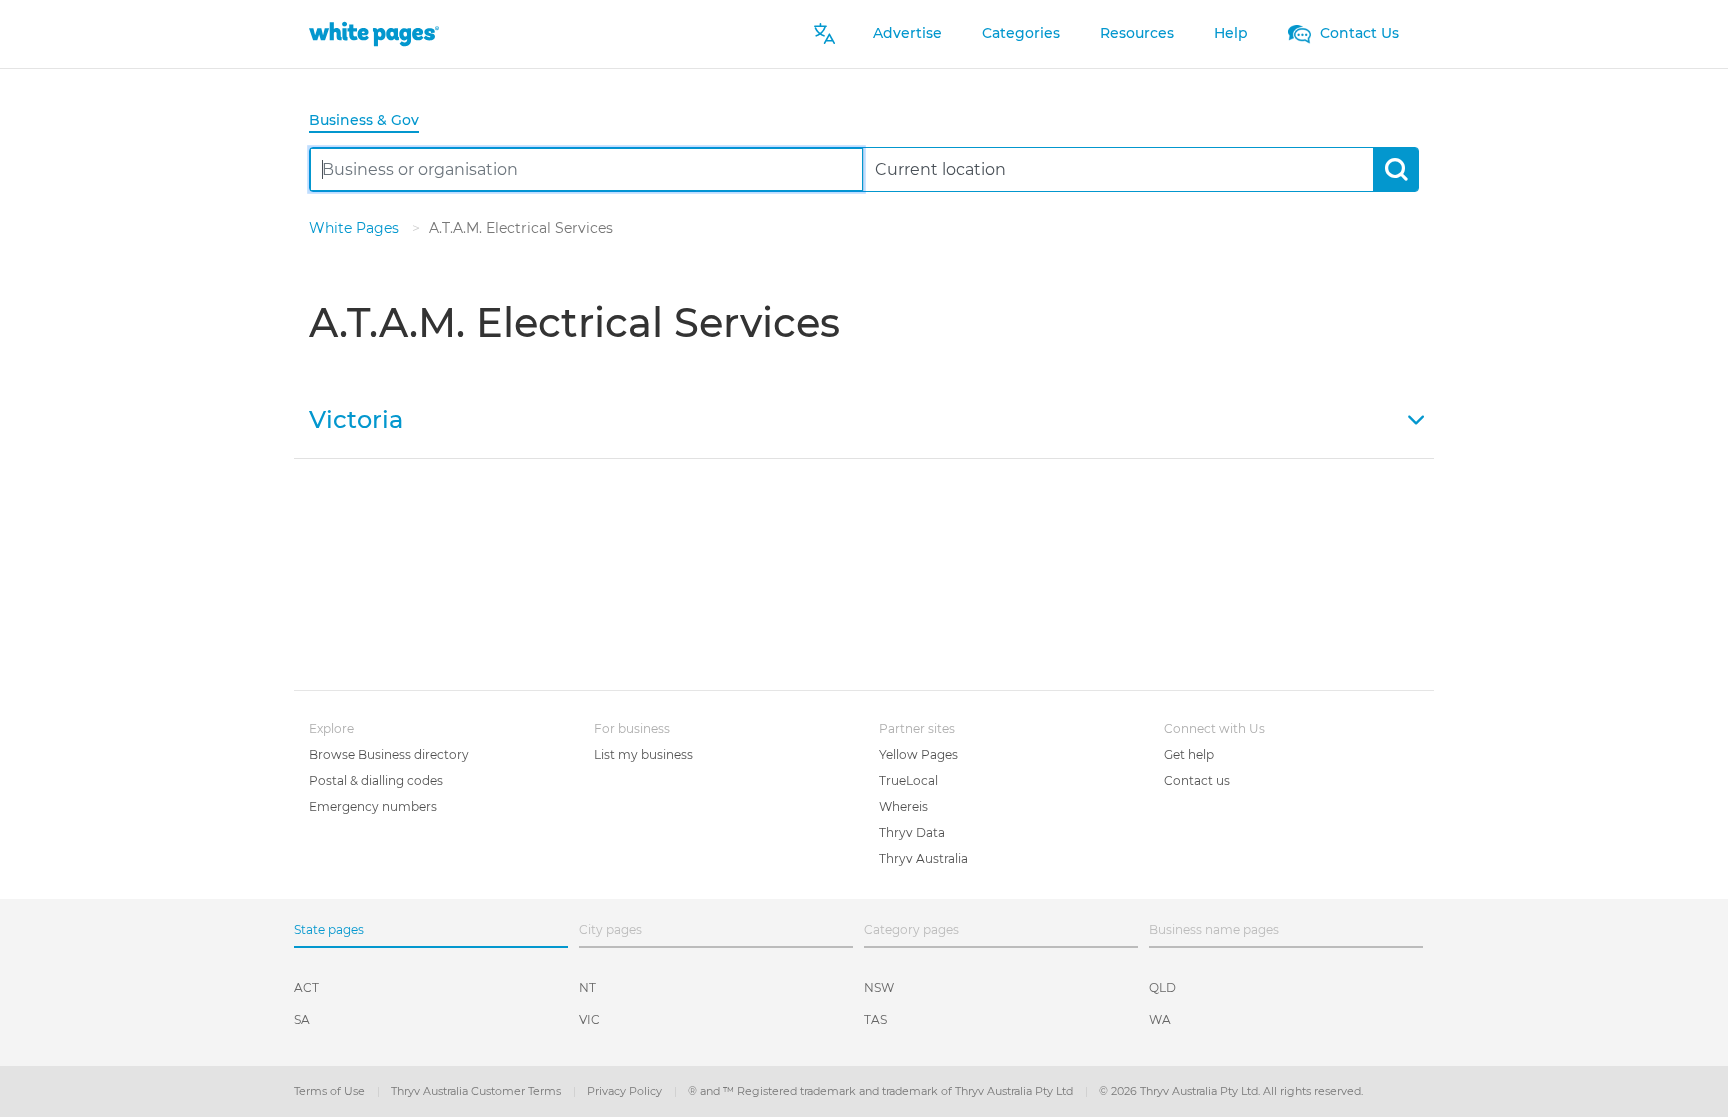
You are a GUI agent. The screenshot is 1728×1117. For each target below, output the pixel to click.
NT (587, 987)
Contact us (1197, 780)
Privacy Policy (626, 1091)
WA (1160, 1019)
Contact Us (1357, 33)
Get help (1189, 754)
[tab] (372, 121)
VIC (589, 1019)
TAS (875, 1019)
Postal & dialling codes (376, 780)
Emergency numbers (373, 806)
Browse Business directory (389, 754)
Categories (1021, 33)
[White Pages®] (374, 33)
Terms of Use (331, 1091)
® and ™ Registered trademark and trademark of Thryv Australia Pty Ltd (882, 1091)
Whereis (903, 806)
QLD (1162, 987)
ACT (306, 987)
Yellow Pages (918, 754)
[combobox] (586, 169)
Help (1231, 33)
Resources (1137, 33)
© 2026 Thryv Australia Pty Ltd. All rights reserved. (1231, 1091)
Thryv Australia (923, 858)
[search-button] (1395, 169)
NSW (879, 987)
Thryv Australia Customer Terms (477, 1091)
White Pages (356, 228)
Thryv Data (912, 832)
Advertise (907, 33)
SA (302, 1019)
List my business (643, 754)
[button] (864, 418)
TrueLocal (908, 780)
